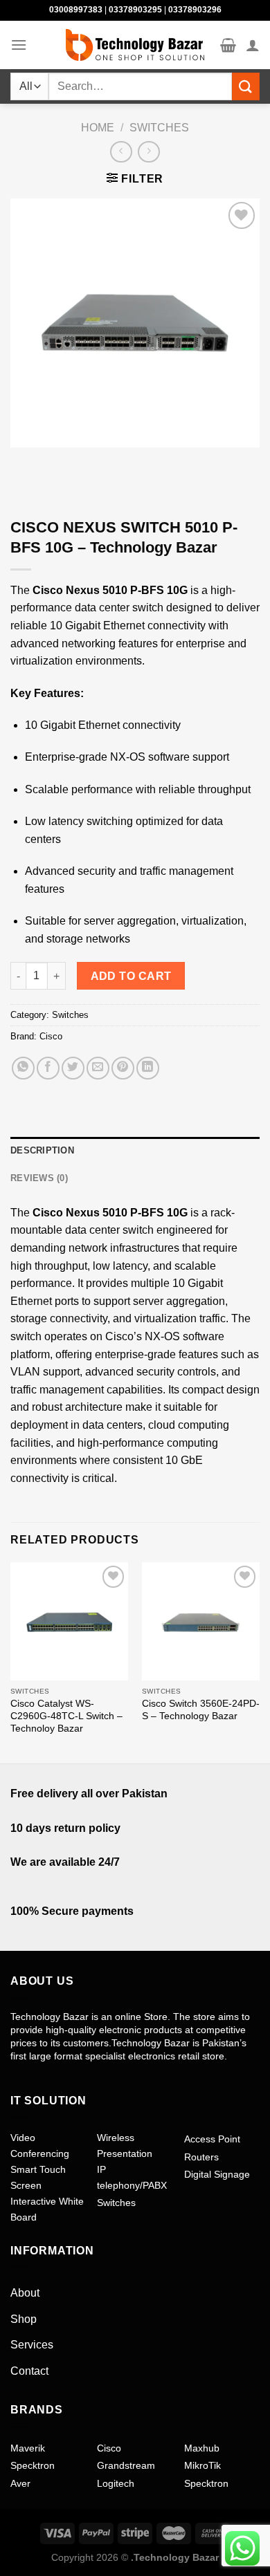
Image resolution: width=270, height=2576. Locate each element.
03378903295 (135, 10)
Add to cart (131, 976)
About (25, 2293)
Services (32, 2345)
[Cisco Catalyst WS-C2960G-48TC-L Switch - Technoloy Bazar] (69, 1621)
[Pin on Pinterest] (123, 1068)
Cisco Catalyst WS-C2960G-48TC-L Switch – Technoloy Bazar (66, 1716)
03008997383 (76, 10)
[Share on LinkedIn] (148, 1068)
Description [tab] (42, 1150)
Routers (201, 2157)
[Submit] (246, 86)
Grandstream (126, 2465)
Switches (159, 128)
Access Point (212, 2139)
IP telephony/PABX (132, 2177)
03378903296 (195, 10)
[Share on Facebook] (48, 1068)
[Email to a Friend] (98, 1068)
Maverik (28, 2448)
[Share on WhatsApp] (23, 1068)
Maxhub (202, 2448)
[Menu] (19, 45)
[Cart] (228, 45)
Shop (24, 2319)
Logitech (116, 2483)
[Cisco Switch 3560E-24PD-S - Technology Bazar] (201, 1621)
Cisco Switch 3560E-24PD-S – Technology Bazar (201, 1710)
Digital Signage (217, 2174)
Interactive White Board (47, 2209)
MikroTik (202, 2465)
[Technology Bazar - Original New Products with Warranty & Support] (135, 45)
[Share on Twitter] (73, 1068)
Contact (29, 2371)
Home (98, 128)
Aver (20, 2483)
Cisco (51, 1036)
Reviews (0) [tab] (39, 1178)
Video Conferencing (40, 2145)
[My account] (253, 45)
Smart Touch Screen (38, 2177)
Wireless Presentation (125, 2145)
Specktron (33, 2465)
